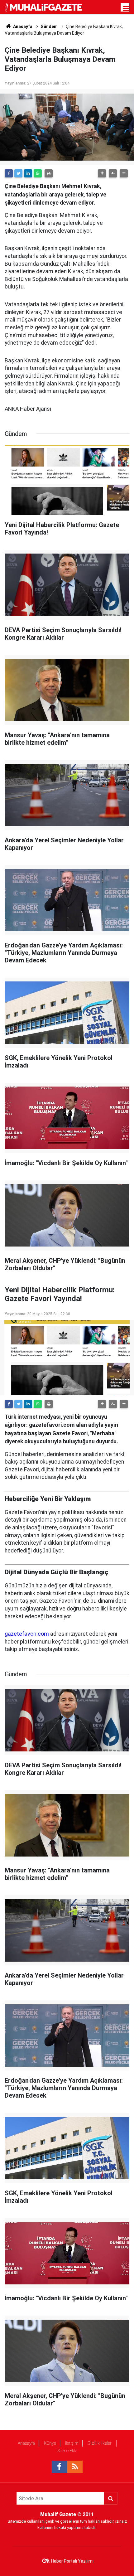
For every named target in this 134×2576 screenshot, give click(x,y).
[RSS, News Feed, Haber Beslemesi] (75, 2467)
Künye (50, 2443)
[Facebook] (9, 173)
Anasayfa (26, 2443)
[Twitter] (18, 173)
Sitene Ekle (67, 2451)
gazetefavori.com (27, 1634)
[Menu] (126, 9)
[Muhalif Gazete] (44, 7)
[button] (102, 173)
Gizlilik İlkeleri (100, 2443)
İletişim (72, 2443)
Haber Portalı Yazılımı (72, 2561)
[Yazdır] (49, 173)
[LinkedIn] (28, 173)
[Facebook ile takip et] (59, 2467)
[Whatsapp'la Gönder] (38, 173)
